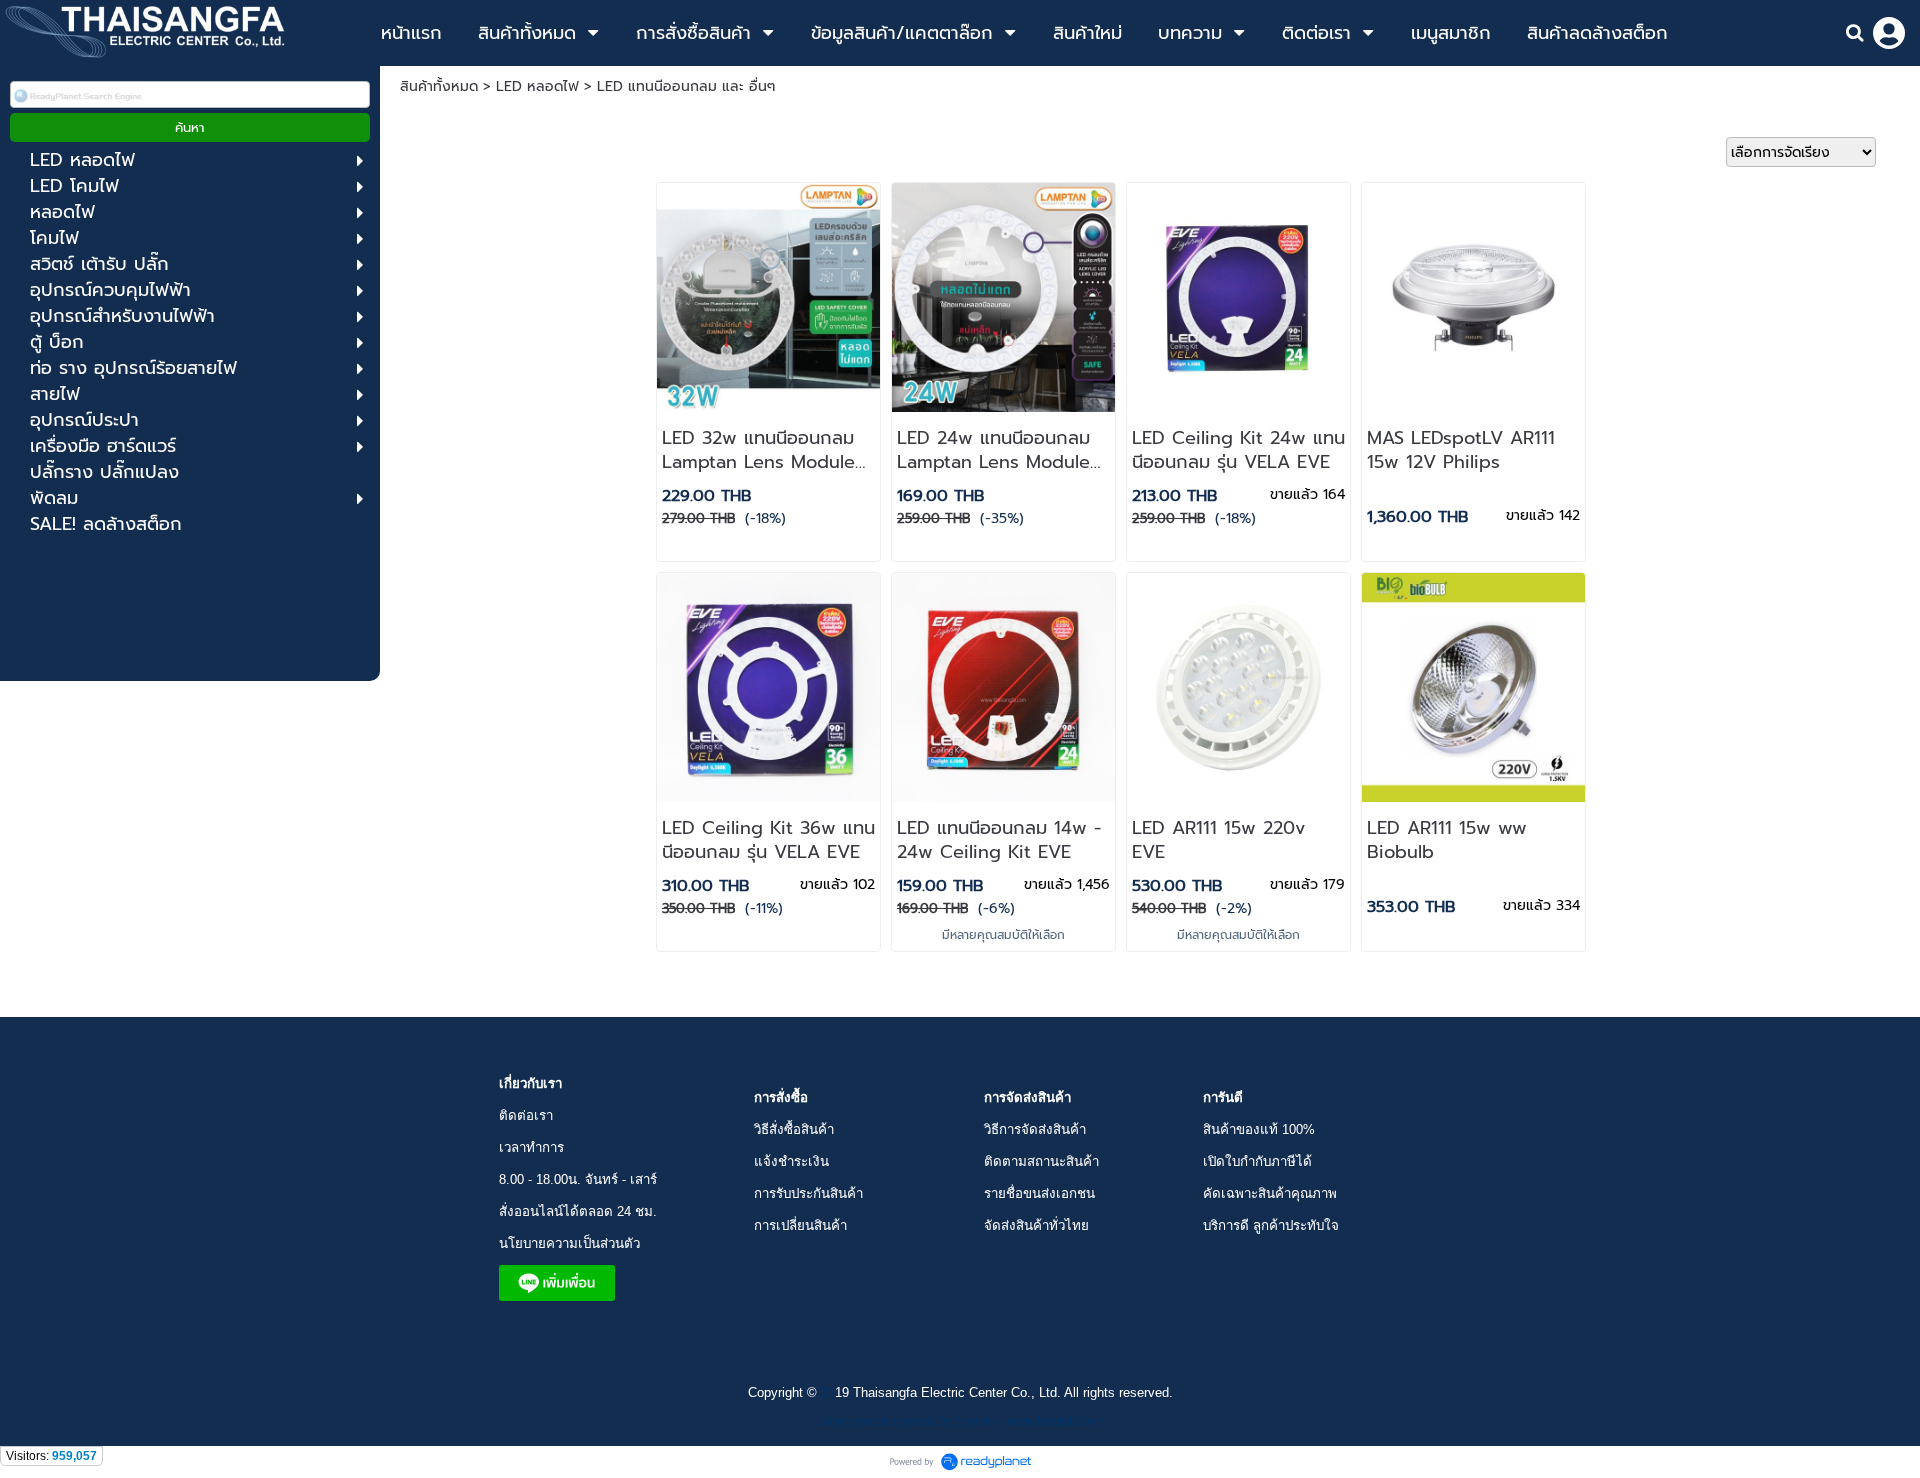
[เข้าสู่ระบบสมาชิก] (1889, 33)
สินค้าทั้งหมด (439, 86)
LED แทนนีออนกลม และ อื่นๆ (686, 86)
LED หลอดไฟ (537, 86)
